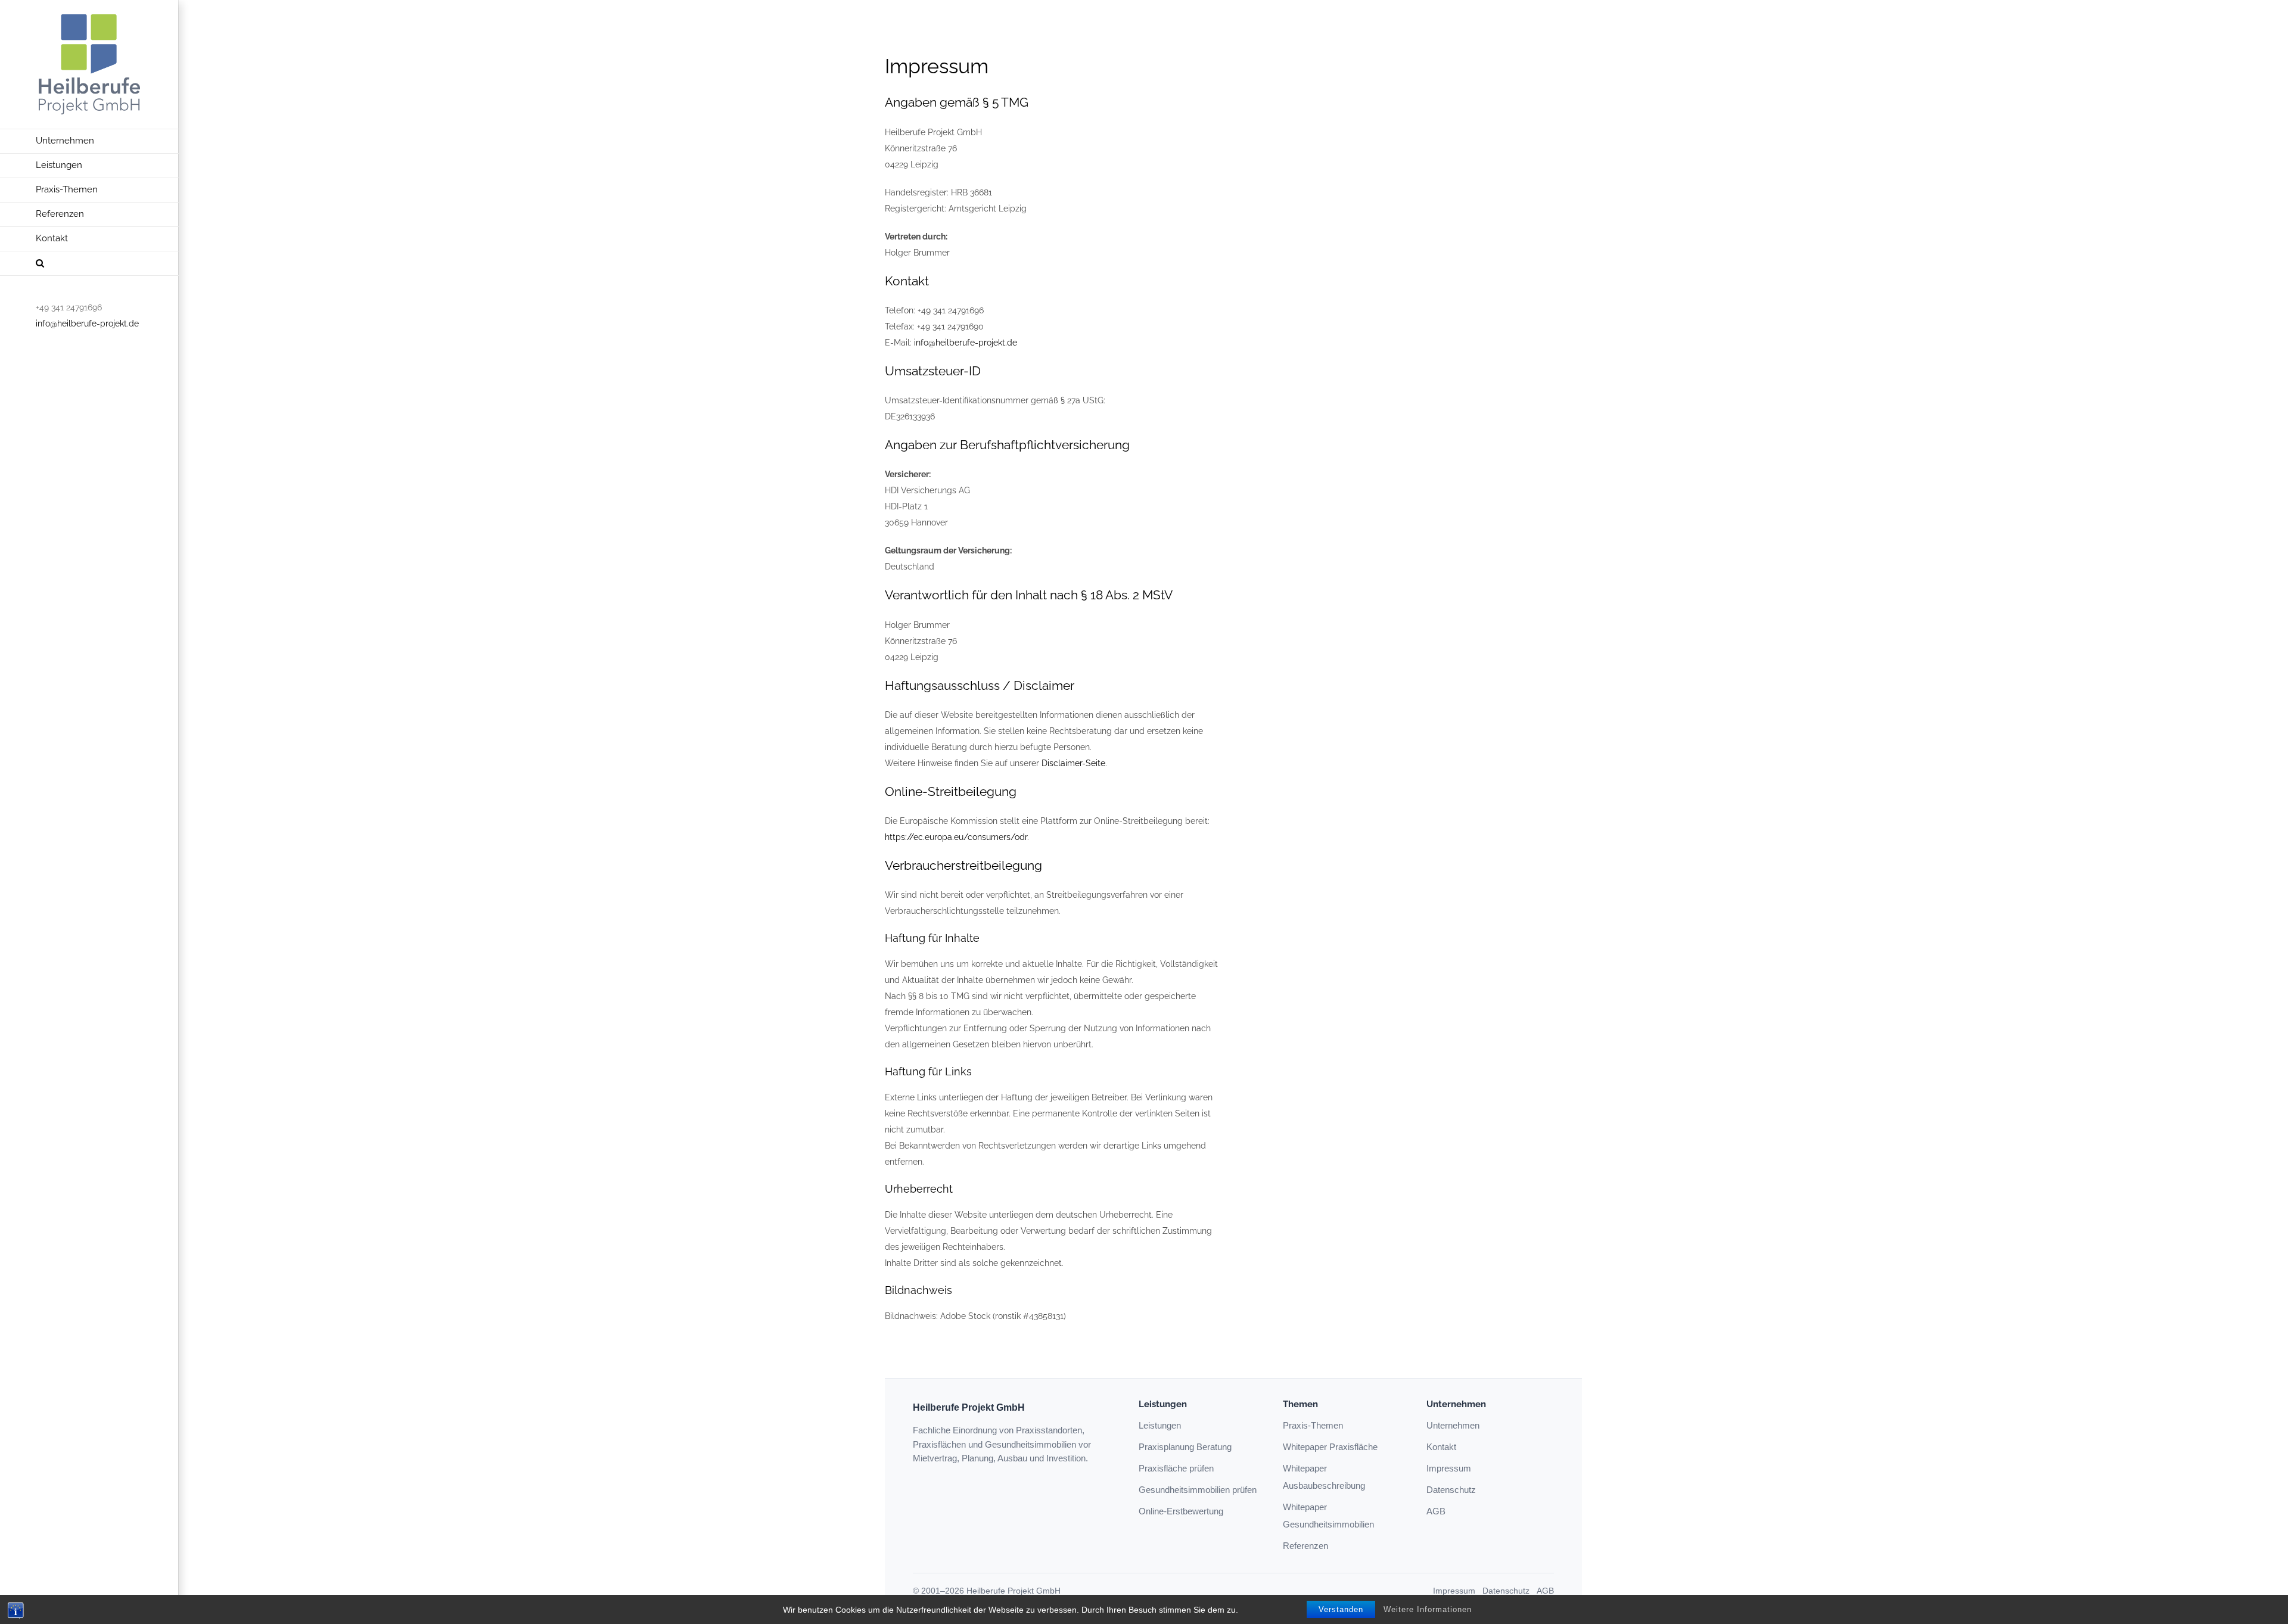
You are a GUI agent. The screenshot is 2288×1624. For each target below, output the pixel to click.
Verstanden (1341, 1609)
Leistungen (1160, 1425)
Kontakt (1441, 1447)
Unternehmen (1453, 1425)
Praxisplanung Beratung (1185, 1447)
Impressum (1449, 1468)
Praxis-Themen (1313, 1425)
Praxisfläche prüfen (1176, 1468)
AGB (1436, 1511)
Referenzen (1305, 1546)
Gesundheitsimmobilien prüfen (1198, 1490)
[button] (89, 264)
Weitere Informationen (1428, 1609)
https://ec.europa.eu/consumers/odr (956, 837)
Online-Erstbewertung (1181, 1511)
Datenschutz (1451, 1490)
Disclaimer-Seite (1073, 763)
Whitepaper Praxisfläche (1330, 1447)
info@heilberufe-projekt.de (87, 323)
